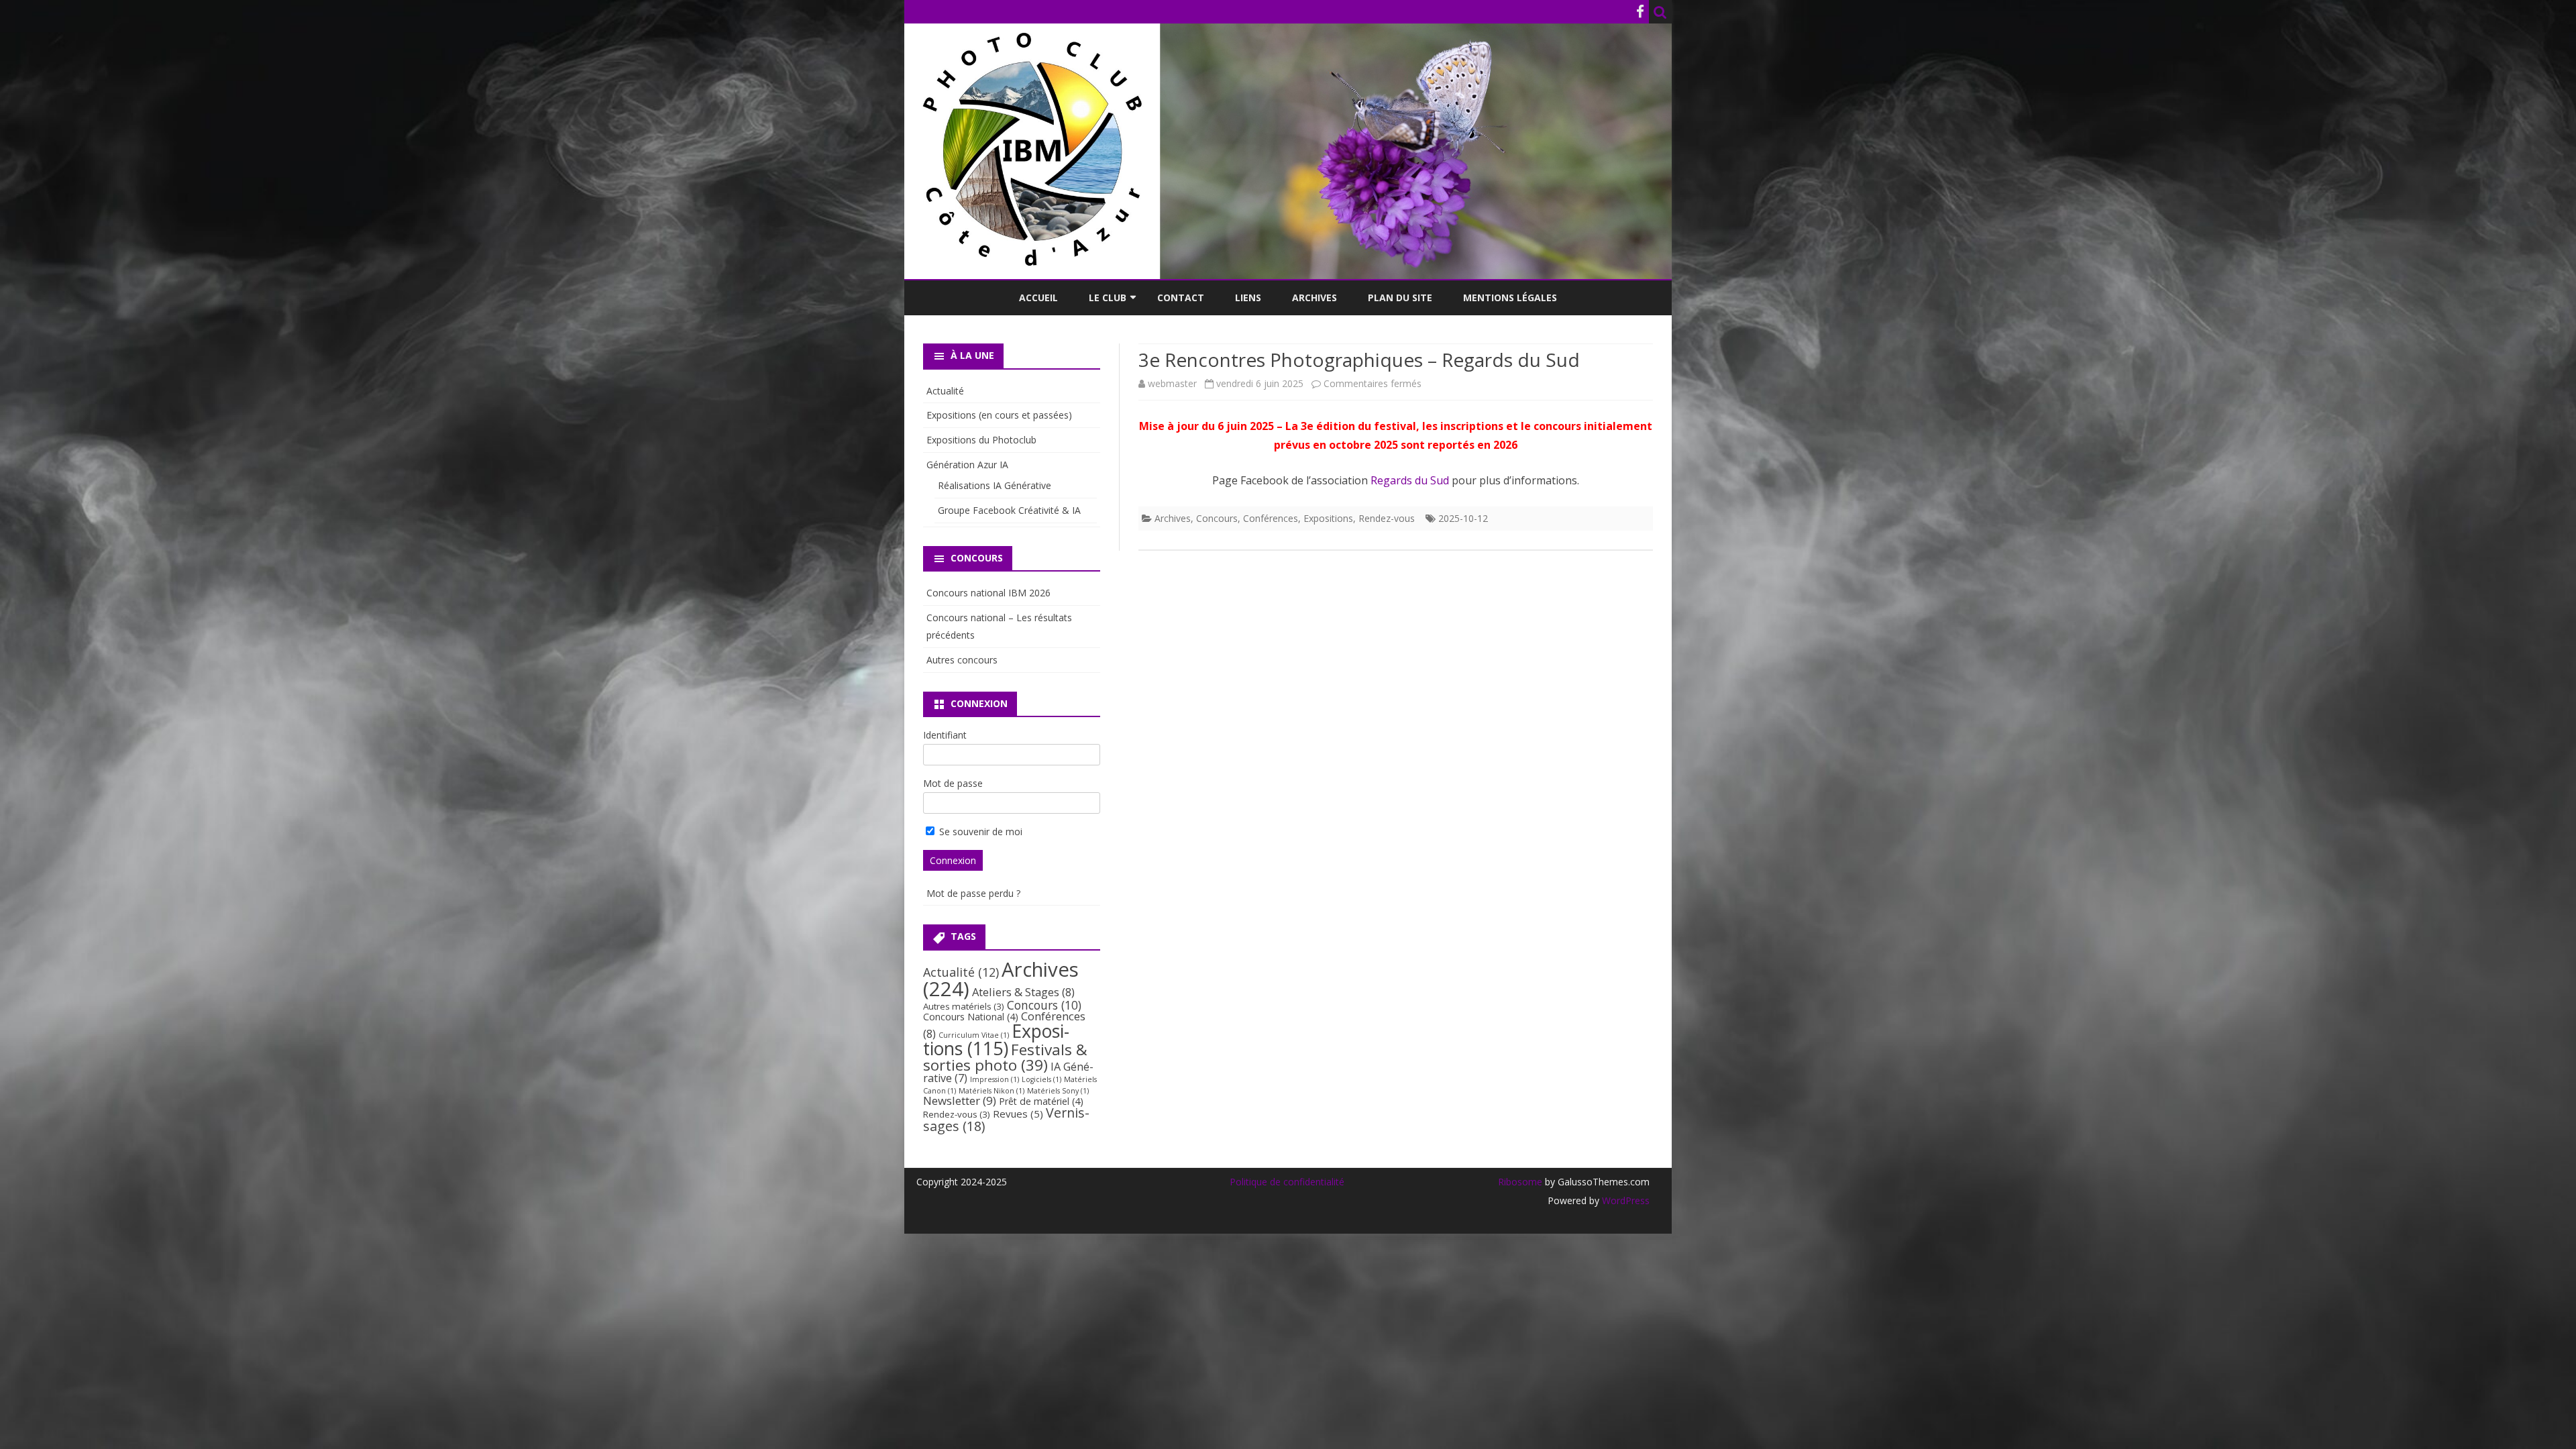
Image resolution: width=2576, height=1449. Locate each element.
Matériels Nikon (991, 1091)
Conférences (1271, 518)
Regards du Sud (1410, 480)
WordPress (1624, 1200)
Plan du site (1400, 298)
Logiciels (1041, 1079)
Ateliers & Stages (1023, 992)
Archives (1314, 298)
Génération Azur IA (967, 465)
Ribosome (1520, 1182)
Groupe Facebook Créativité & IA (1009, 510)
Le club (1108, 298)
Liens (1248, 298)
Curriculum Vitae (974, 1035)
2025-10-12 (1463, 518)
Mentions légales (1510, 298)
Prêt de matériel (1041, 1101)
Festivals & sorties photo (1005, 1057)
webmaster (1172, 383)
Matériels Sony (1058, 1091)
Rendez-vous (1387, 518)
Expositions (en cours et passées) (999, 415)
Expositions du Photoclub (981, 440)
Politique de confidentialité (1287, 1182)
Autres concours (962, 660)
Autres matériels (964, 1006)
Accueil (1038, 298)
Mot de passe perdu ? (973, 893)
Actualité (945, 391)
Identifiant (945, 735)
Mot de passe (953, 783)
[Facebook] (1640, 11)
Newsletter (960, 1101)
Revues (1018, 1114)
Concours (1217, 518)
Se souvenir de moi (979, 831)
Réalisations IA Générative (995, 485)
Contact (1181, 298)
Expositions (1328, 518)
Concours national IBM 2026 (988, 593)
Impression (995, 1079)
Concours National (971, 1017)
